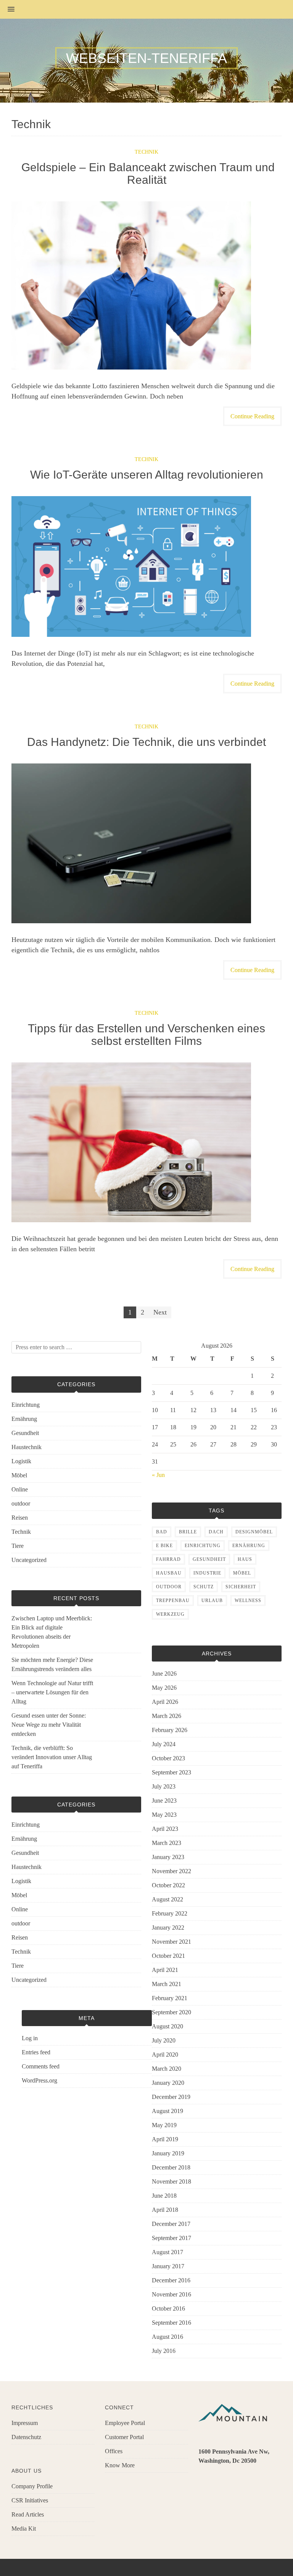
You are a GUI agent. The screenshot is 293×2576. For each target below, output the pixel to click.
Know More (120, 2465)
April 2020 (165, 2055)
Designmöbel (254, 1532)
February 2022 (170, 1913)
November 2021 (171, 1942)
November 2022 (171, 1871)
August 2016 (167, 2337)
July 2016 (164, 2351)
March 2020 (167, 2069)
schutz (204, 1587)
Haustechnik (27, 1447)
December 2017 (171, 2224)
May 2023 (164, 1815)
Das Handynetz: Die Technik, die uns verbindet (146, 742)
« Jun (158, 1475)
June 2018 (164, 2196)
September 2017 (171, 2238)
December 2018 (171, 2167)
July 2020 (164, 2040)
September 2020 (171, 2012)
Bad (162, 1532)
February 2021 (170, 1998)
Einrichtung (26, 1405)
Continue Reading (252, 416)
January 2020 (168, 2083)
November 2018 (171, 2181)
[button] (7, 10)
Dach (216, 1532)
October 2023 (168, 1758)
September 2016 (171, 2323)
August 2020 (167, 2026)
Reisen (20, 1518)
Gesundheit (25, 1433)
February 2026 (170, 1730)
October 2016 (168, 2308)
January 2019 (168, 2153)
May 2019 (164, 2125)
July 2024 (164, 1744)
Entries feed (36, 2052)
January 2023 (168, 1857)
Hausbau (169, 1573)
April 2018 (165, 2210)
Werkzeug (170, 1614)
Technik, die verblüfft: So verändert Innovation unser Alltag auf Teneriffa (52, 1757)
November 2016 (171, 2294)
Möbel (19, 1475)
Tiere (18, 1546)
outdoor (21, 1503)
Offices (114, 2451)
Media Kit (24, 2529)
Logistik (21, 1461)
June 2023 (164, 1801)
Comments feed (41, 2066)
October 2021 (168, 1956)
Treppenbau (173, 1601)
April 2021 (165, 1970)
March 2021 (167, 1984)
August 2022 (167, 1899)
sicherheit (241, 1587)
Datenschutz (26, 2437)
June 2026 (164, 1674)
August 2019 (167, 2111)
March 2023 (167, 1843)
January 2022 (168, 1928)
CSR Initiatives (30, 2500)
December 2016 (171, 2280)
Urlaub (212, 1601)
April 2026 (165, 1702)
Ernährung (24, 1419)
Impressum (25, 2423)
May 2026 (164, 1688)
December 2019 (171, 2097)
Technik (146, 152)
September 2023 (171, 1772)
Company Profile (32, 2486)
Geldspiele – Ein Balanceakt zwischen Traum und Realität (146, 174)
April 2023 (165, 1829)
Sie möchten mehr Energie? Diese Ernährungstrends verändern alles (52, 1664)
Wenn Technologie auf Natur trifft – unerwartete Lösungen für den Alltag (52, 1692)
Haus (245, 1559)
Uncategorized (29, 1560)
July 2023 (164, 1786)
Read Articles (28, 2514)
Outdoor (169, 1587)
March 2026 (167, 1716)
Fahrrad (168, 1559)
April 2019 (165, 2139)
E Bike (164, 1546)
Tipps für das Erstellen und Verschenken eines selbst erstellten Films (146, 1035)
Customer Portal (124, 2437)
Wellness (248, 1601)
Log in (30, 2038)
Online (20, 1489)
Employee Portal (125, 2423)
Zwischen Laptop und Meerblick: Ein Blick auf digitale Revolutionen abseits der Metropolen (52, 1632)
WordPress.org (39, 2080)
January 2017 (168, 2266)
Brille (188, 1532)
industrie (207, 1573)
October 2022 (168, 1885)
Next (160, 1312)
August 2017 (167, 2252)
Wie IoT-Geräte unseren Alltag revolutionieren (147, 475)
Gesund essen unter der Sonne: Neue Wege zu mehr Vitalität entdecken (49, 1725)
